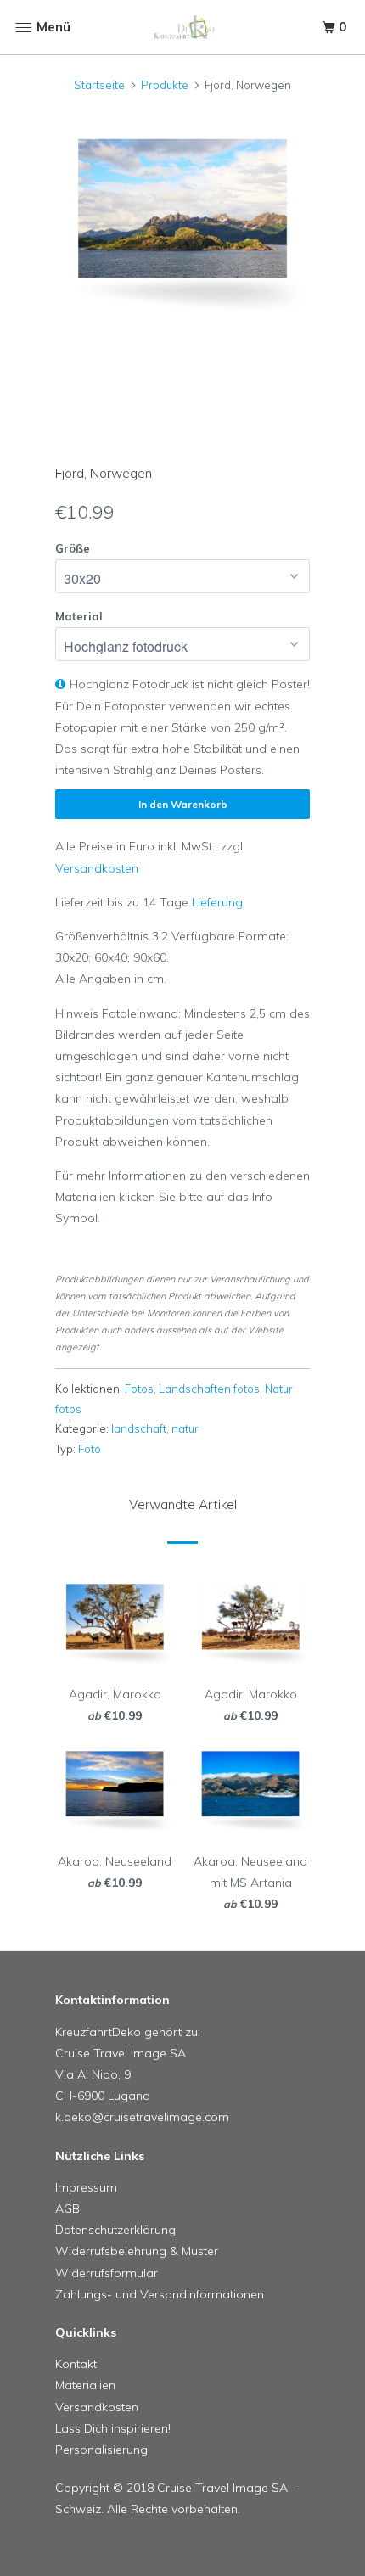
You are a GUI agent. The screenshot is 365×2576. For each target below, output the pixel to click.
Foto (90, 1449)
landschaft (139, 1428)
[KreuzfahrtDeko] (183, 28)
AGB (67, 2208)
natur (185, 1428)
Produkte (165, 85)
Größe (73, 548)
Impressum (86, 2187)
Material (79, 616)
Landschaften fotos (209, 1389)
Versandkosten (97, 868)
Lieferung (217, 902)
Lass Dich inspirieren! (113, 2428)
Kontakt (76, 2364)
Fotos (139, 1389)
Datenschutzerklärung (115, 2230)
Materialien (85, 2385)
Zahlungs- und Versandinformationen (160, 2294)
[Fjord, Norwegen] (182, 221)
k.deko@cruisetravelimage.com (142, 2117)
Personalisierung (101, 2450)
